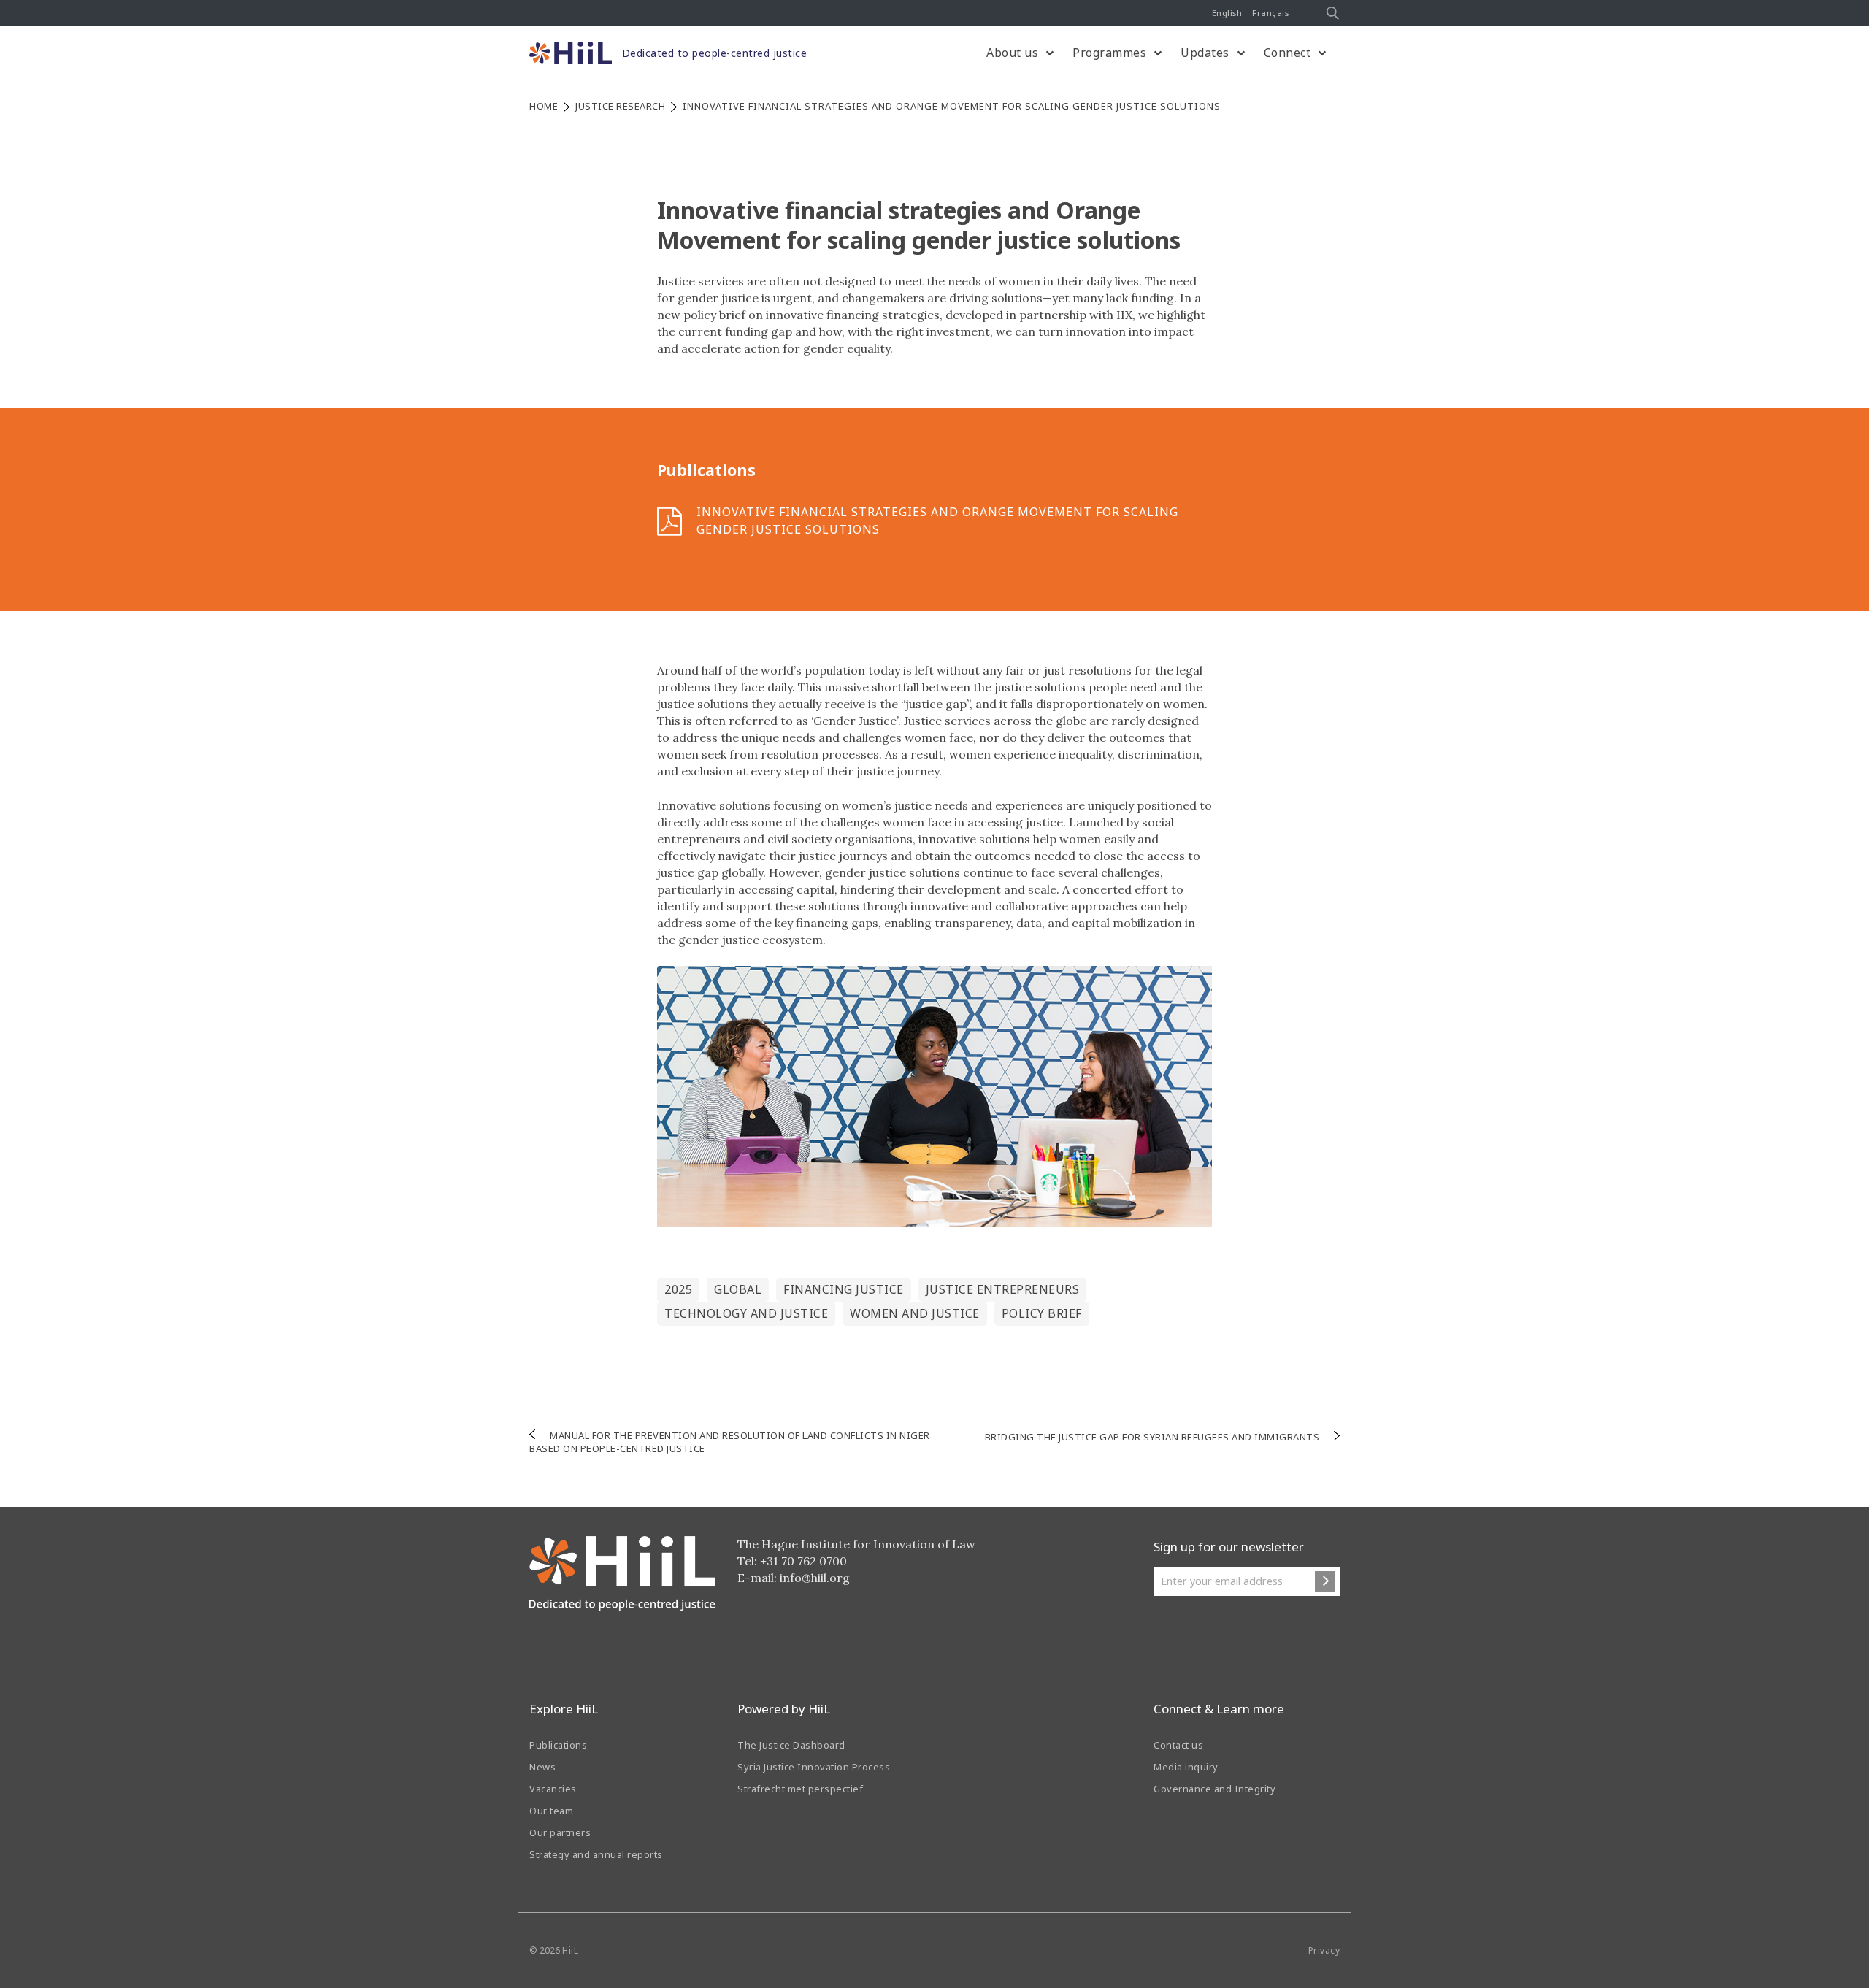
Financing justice (844, 1289)
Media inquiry (1186, 1767)
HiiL (570, 1950)
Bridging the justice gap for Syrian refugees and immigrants (1152, 1437)
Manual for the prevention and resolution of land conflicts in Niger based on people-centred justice (730, 1442)
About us (1012, 53)
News (542, 1767)
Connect (1287, 53)
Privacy (1324, 1950)
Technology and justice (746, 1313)
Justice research (620, 106)
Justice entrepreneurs (1003, 1289)
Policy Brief (1042, 1313)
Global (738, 1289)
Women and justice (915, 1313)
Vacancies (553, 1789)
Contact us (1178, 1745)
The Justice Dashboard (791, 1745)
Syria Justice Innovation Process (814, 1767)
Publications (558, 1745)
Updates (1205, 53)
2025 (678, 1289)
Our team (551, 1811)
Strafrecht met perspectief (800, 1789)
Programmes (1109, 53)
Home (544, 106)
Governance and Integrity (1214, 1789)
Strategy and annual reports (596, 1854)
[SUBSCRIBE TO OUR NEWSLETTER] (1325, 1581)
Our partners (560, 1832)
